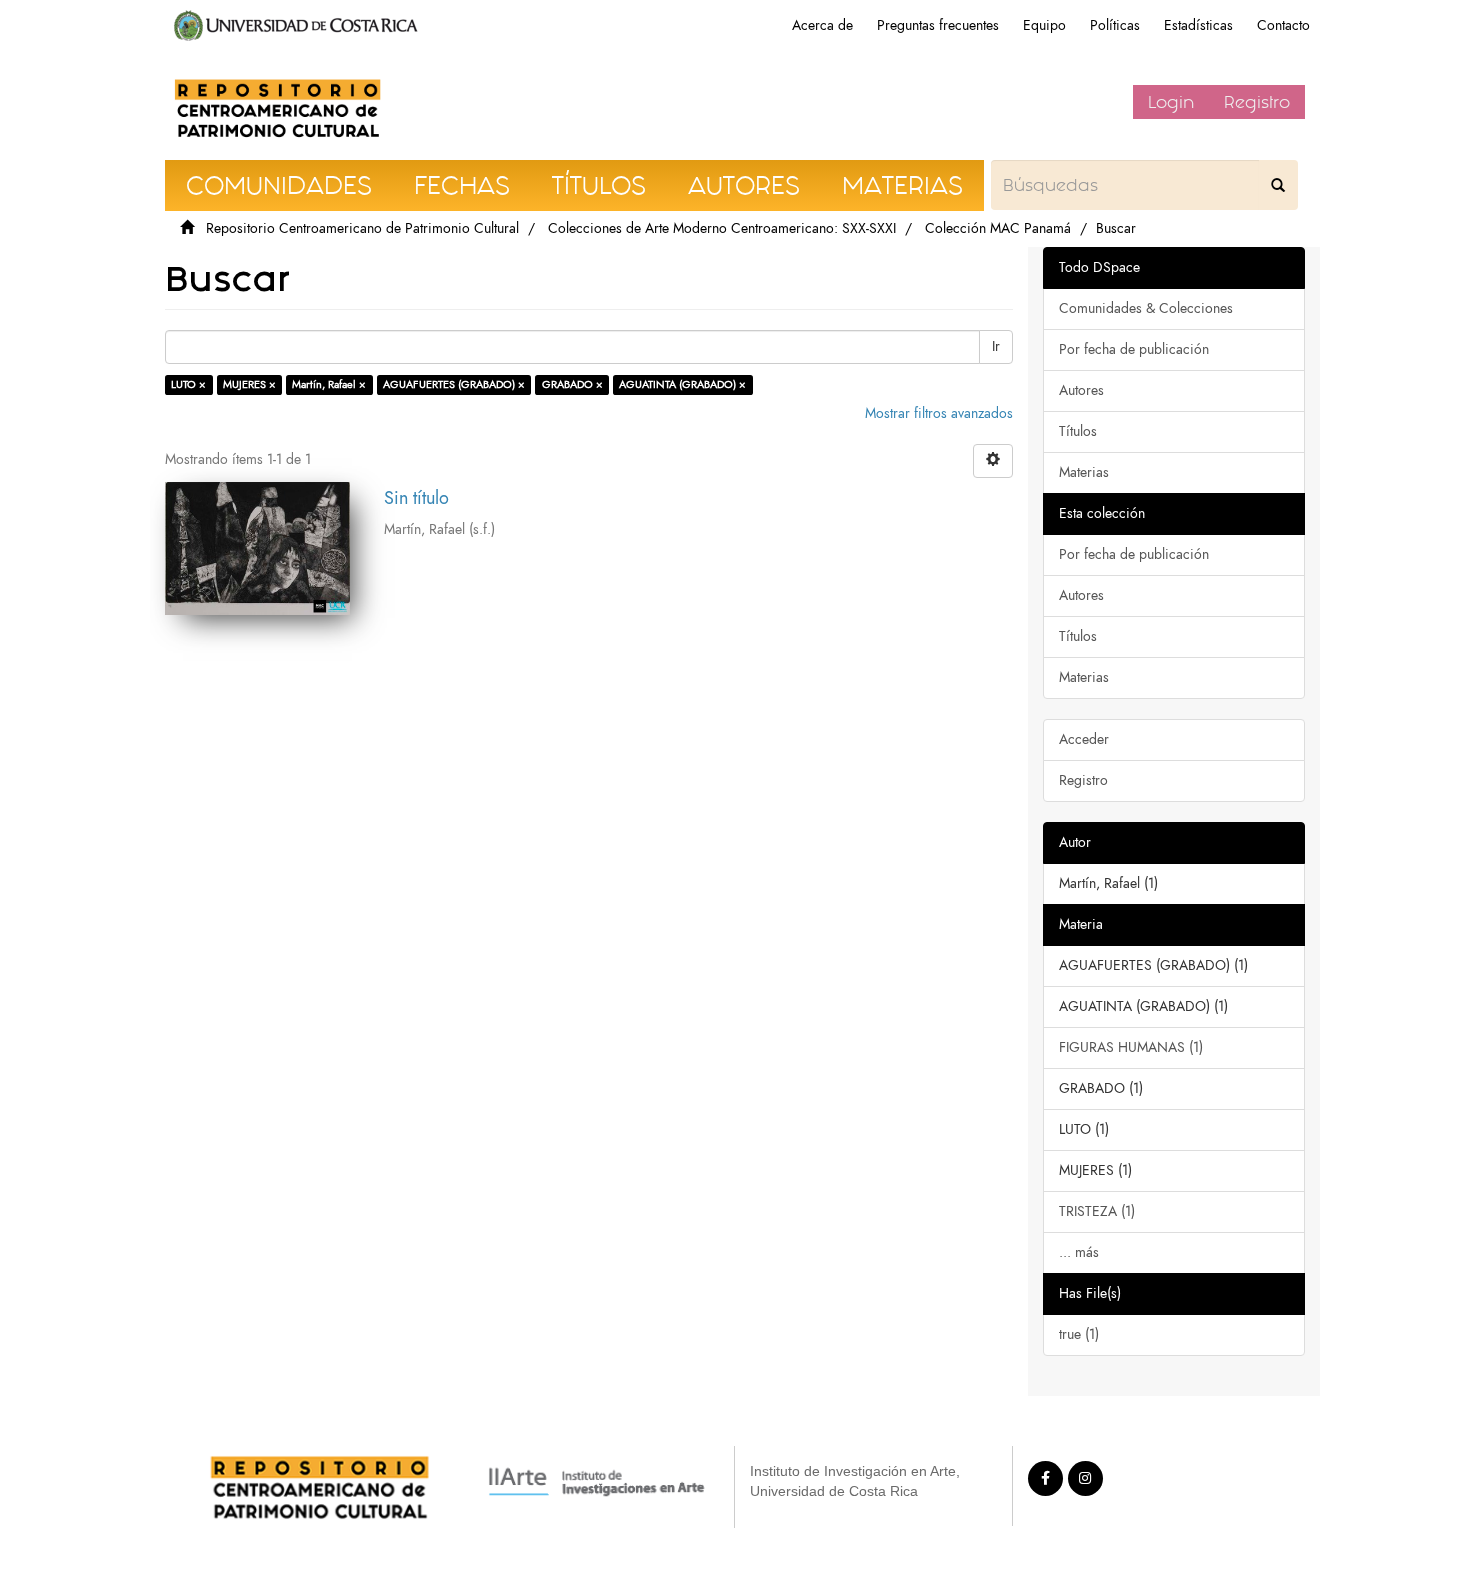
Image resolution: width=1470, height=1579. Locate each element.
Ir (996, 346)
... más (1079, 1252)
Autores (1081, 390)
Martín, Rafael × (329, 384)
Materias (1084, 472)
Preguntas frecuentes (938, 25)
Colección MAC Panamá (998, 228)
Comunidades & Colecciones (1146, 308)
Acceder (1084, 739)
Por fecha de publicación (1134, 349)
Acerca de (822, 25)
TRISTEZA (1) (1097, 1211)
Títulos (1078, 431)
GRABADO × (572, 384)
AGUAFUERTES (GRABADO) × (454, 384)
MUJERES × (249, 384)
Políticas (1115, 25)
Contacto (1283, 25)
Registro (1257, 102)
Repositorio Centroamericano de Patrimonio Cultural (362, 228)
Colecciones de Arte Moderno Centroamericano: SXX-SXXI (722, 228)
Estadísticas (1198, 25)
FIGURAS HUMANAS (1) (1131, 1047)
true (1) (1079, 1334)
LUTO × (188, 384)
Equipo (1044, 25)
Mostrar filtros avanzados (939, 413)
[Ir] (1278, 185)
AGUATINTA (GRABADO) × (682, 384)
